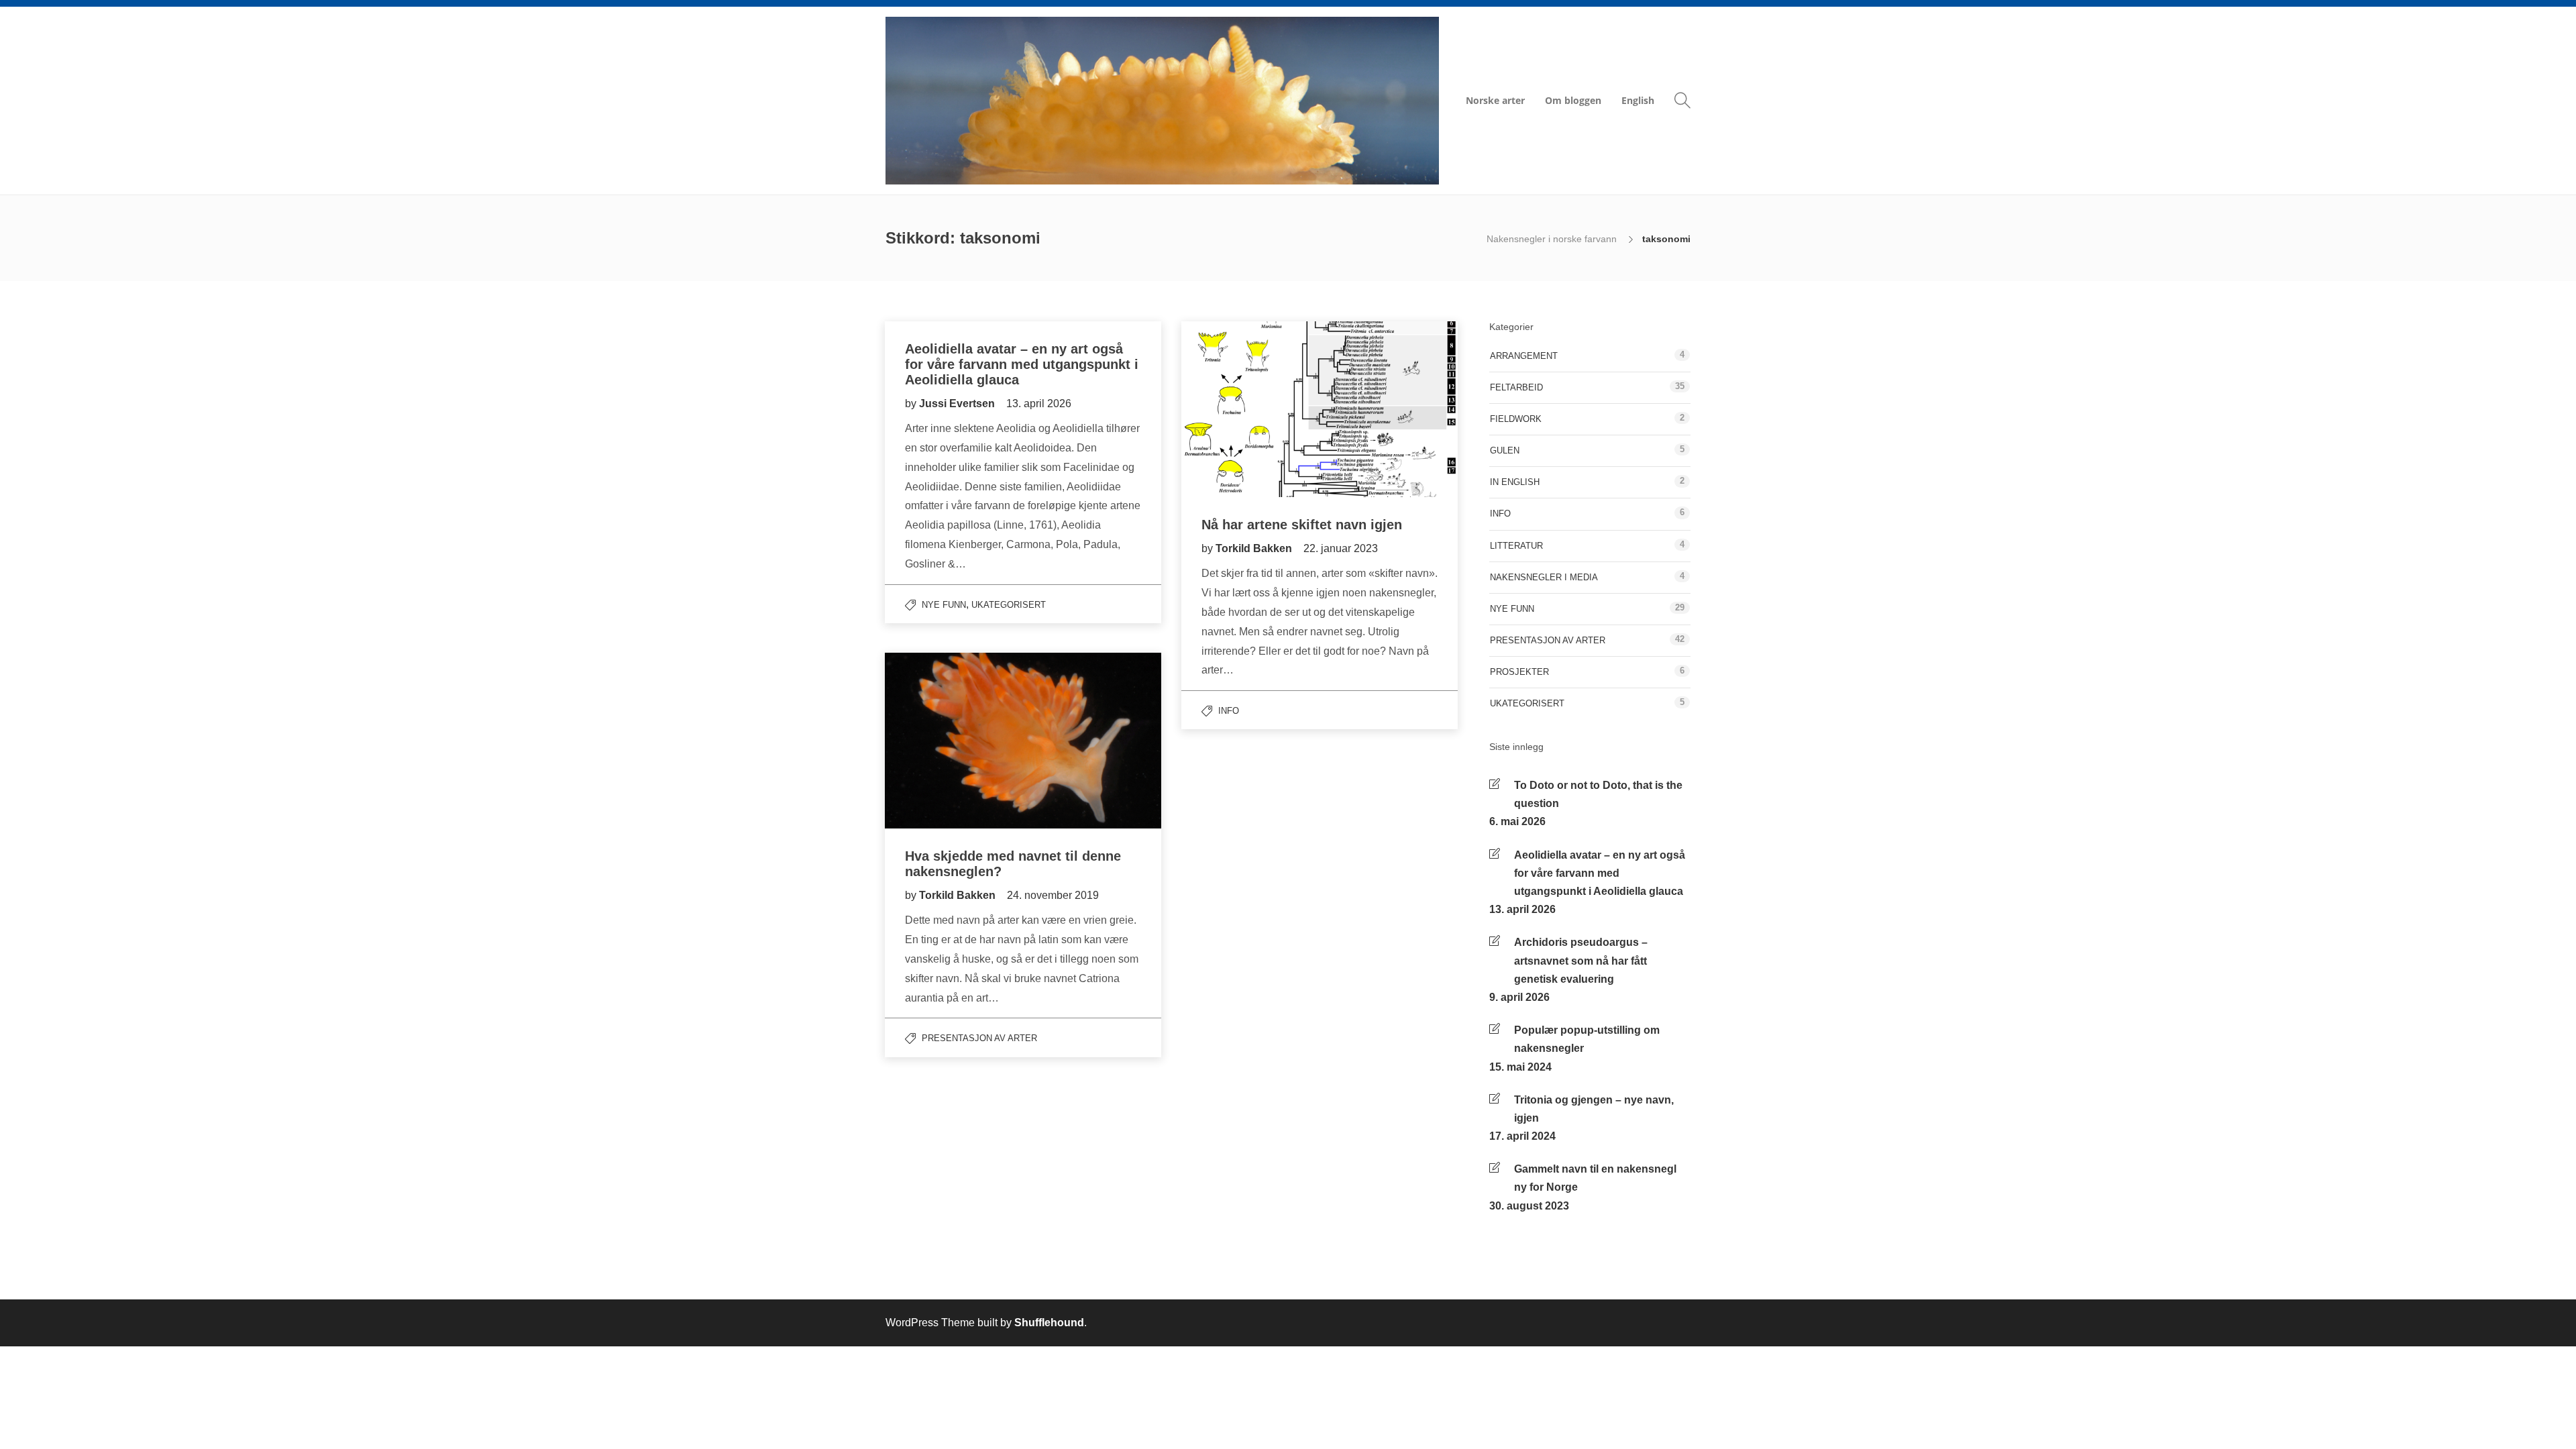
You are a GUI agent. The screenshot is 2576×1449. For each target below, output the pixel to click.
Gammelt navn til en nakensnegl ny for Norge (1595, 1178)
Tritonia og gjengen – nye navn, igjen (1594, 1109)
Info (1229, 711)
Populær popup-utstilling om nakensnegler (1587, 1039)
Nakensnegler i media (1544, 577)
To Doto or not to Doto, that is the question (1598, 794)
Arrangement (1524, 356)
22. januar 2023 (1341, 548)
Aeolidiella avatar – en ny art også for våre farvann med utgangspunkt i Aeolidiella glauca (1600, 873)
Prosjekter (1519, 672)
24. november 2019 (1053, 895)
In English (1515, 482)
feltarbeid (1516, 387)
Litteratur (1516, 546)
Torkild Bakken (1255, 548)
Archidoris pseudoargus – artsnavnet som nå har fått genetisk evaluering (1581, 960)
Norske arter (1495, 100)
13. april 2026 (1039, 404)
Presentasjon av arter (979, 1038)
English (1638, 100)
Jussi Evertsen (958, 404)
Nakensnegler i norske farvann (1553, 239)
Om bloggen (1573, 100)
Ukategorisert (1009, 605)
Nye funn (944, 605)
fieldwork (1516, 419)
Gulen (1505, 450)
